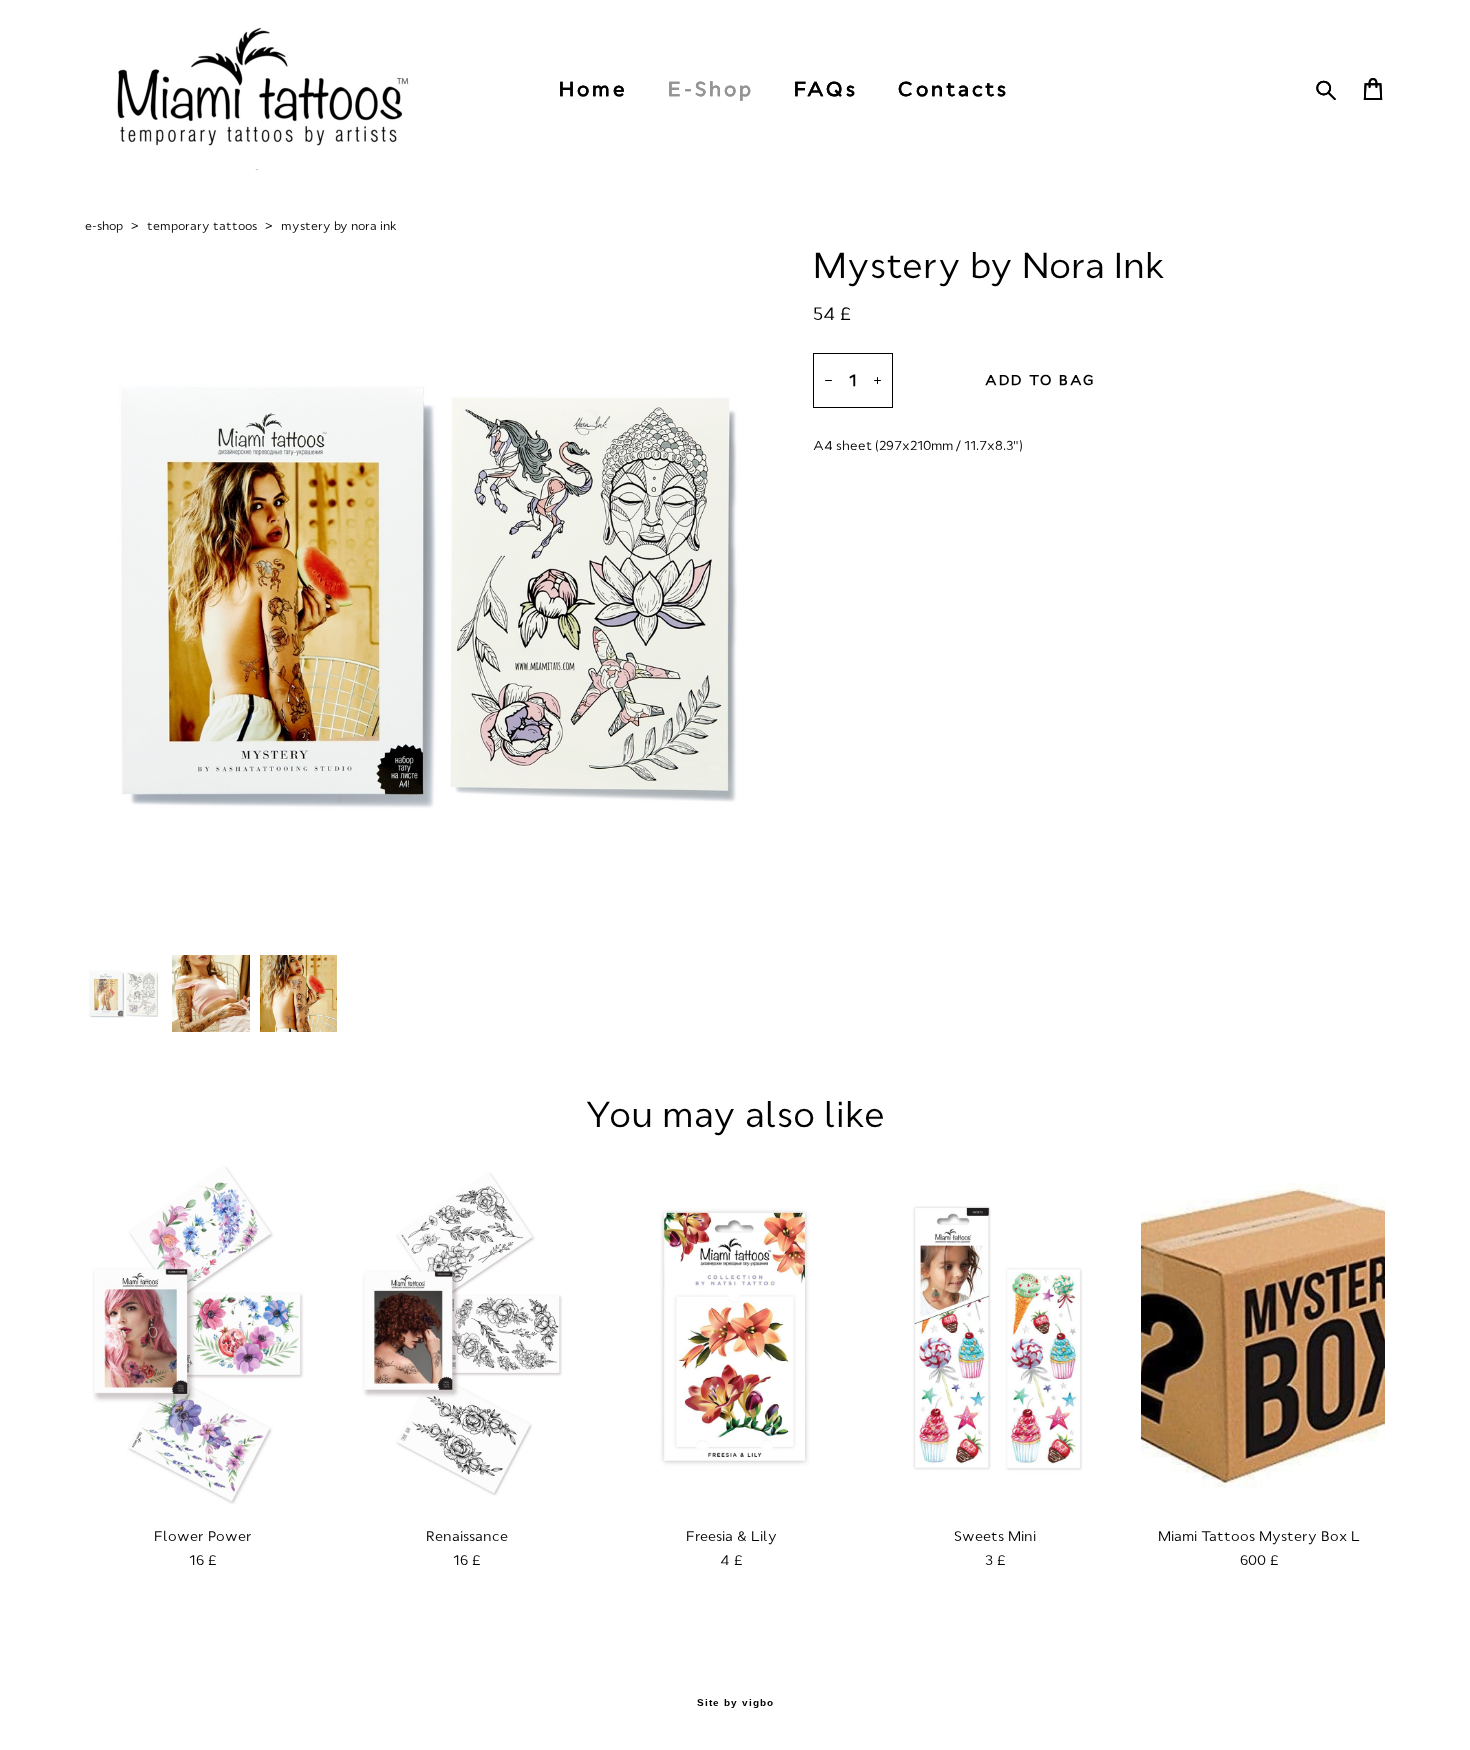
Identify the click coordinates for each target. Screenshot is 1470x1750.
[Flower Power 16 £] (207, 1336)
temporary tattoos (202, 226)
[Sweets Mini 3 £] (999, 1336)
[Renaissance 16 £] (471, 1336)
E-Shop (711, 89)
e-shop (104, 226)
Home (593, 89)
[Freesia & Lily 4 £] (735, 1336)
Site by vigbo (735, 1703)
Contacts (953, 89)
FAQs (826, 89)
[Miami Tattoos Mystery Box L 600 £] (1263, 1336)
